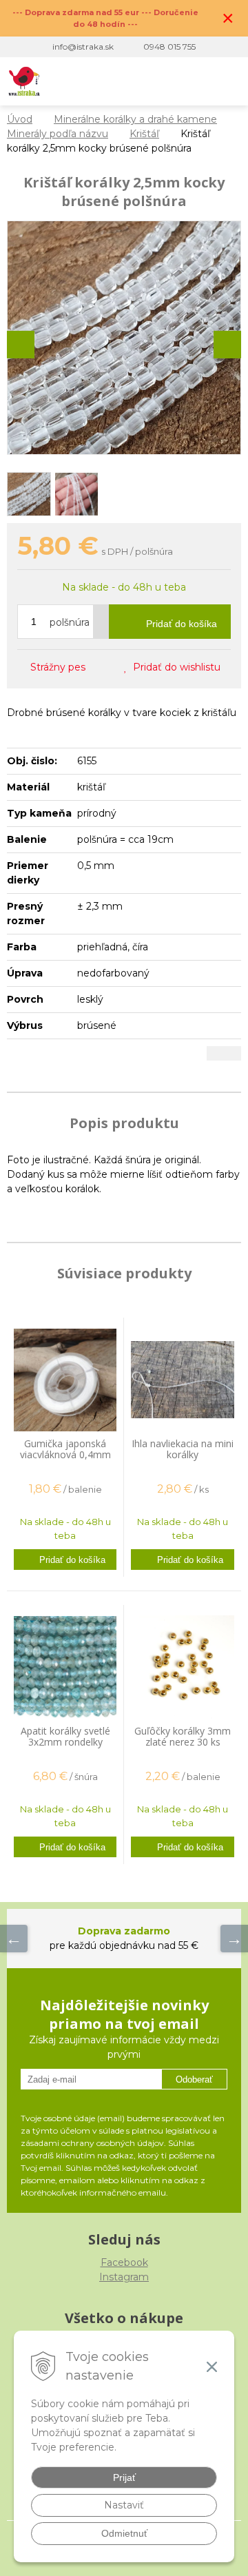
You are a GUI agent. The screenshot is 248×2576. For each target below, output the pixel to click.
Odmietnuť (124, 2533)
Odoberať (194, 2079)
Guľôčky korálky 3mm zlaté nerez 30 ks (183, 1736)
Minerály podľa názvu (58, 134)
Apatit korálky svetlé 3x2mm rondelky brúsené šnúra (65, 1742)
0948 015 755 (169, 47)
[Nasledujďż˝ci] (234, 1939)
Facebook (124, 2262)
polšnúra (70, 622)
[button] (142, 81)
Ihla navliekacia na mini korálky (183, 1449)
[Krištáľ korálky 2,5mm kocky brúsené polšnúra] (124, 338)
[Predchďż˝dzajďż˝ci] (14, 1939)
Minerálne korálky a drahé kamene (135, 119)
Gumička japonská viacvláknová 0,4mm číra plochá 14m (65, 1454)
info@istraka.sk (83, 47)
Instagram (124, 2277)
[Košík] (199, 81)
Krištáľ (144, 134)
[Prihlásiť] (170, 81)
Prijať (124, 2477)
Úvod (20, 119)
